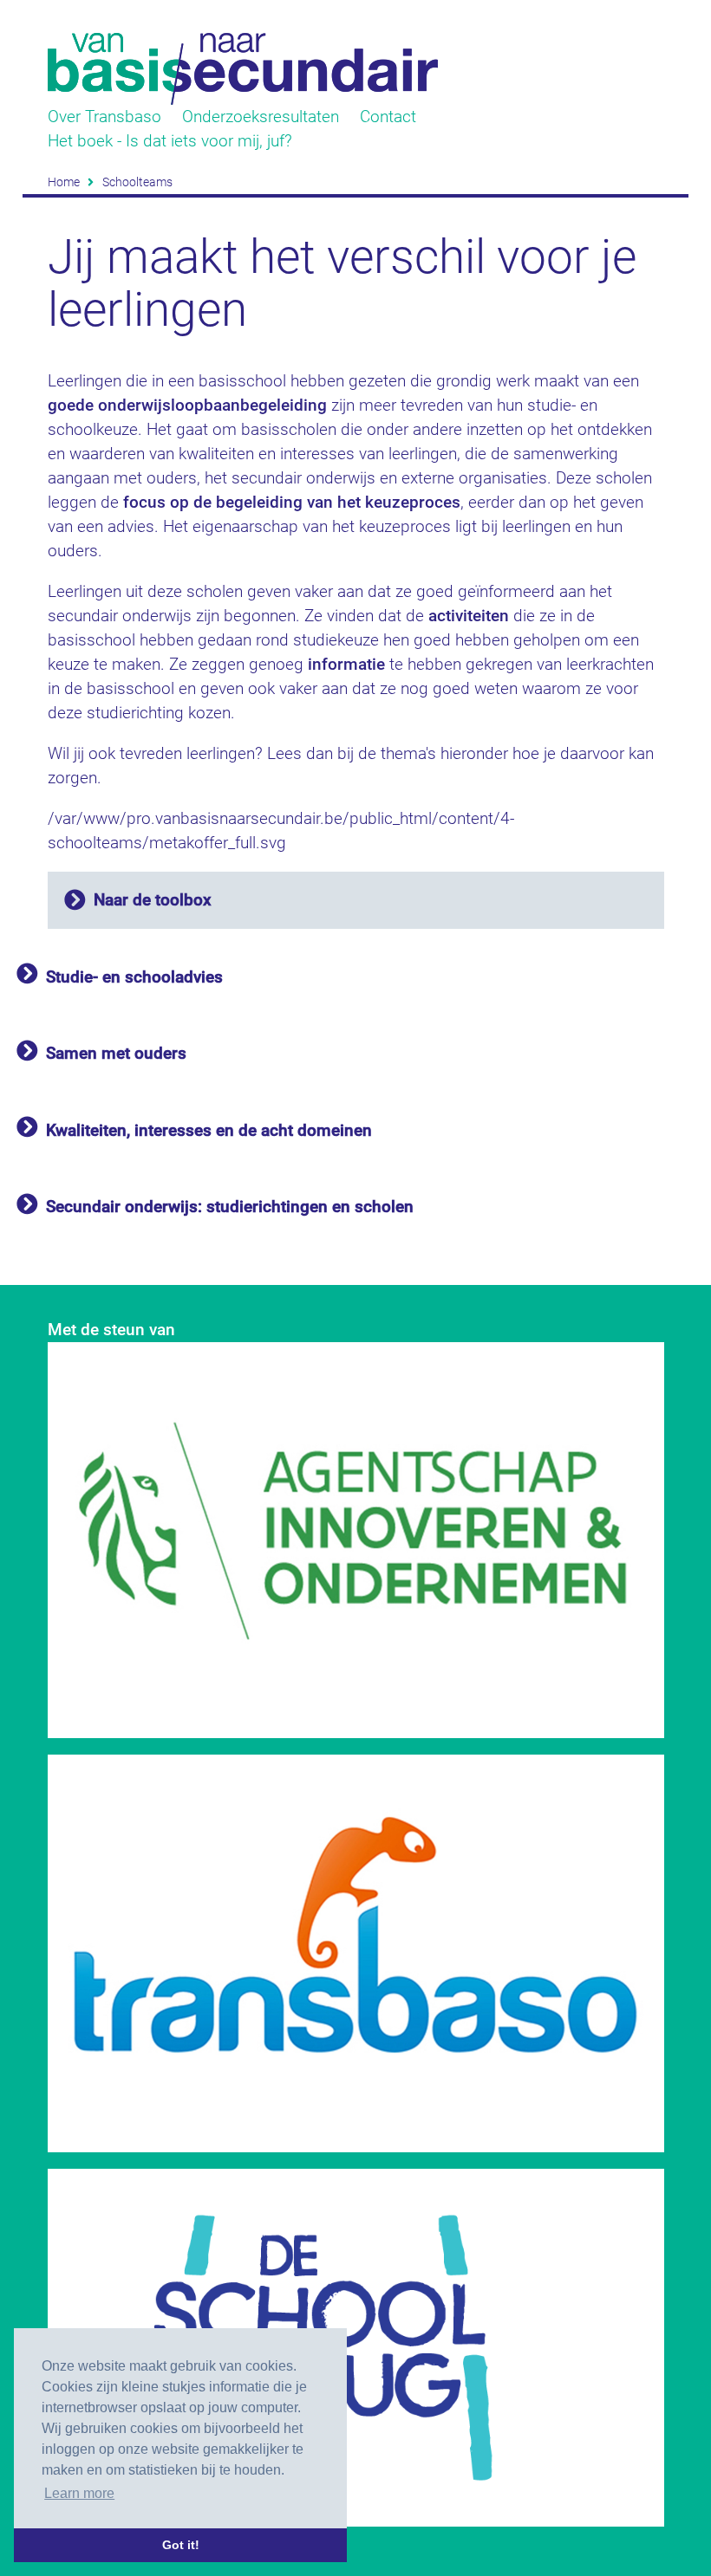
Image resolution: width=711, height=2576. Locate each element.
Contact (388, 117)
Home (64, 182)
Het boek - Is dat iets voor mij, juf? (170, 141)
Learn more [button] (79, 2493)
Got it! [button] (181, 2545)
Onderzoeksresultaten (261, 117)
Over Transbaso (104, 117)
